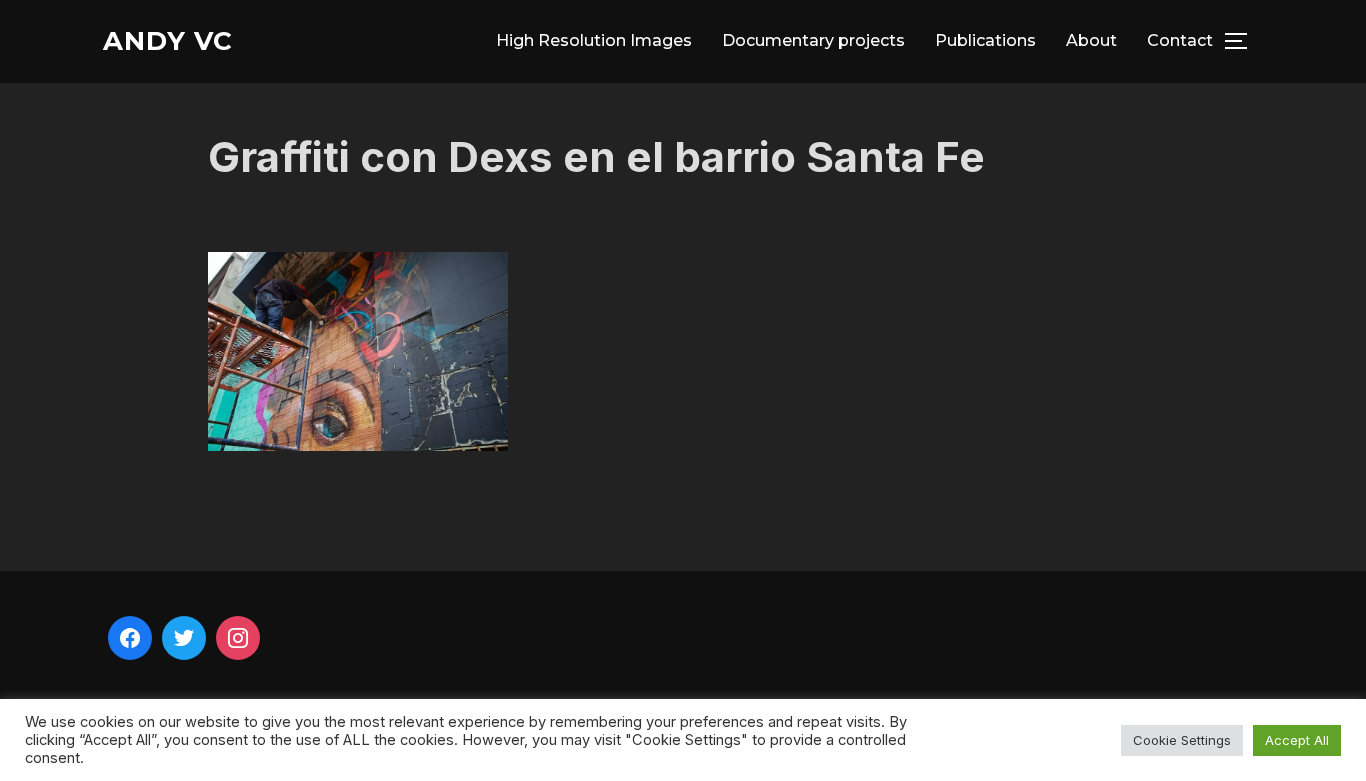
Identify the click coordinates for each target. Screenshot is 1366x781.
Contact (1180, 40)
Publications (985, 40)
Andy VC (168, 41)
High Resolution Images (594, 40)
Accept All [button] (1297, 740)
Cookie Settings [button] (1182, 740)
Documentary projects (813, 40)
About (1091, 40)
